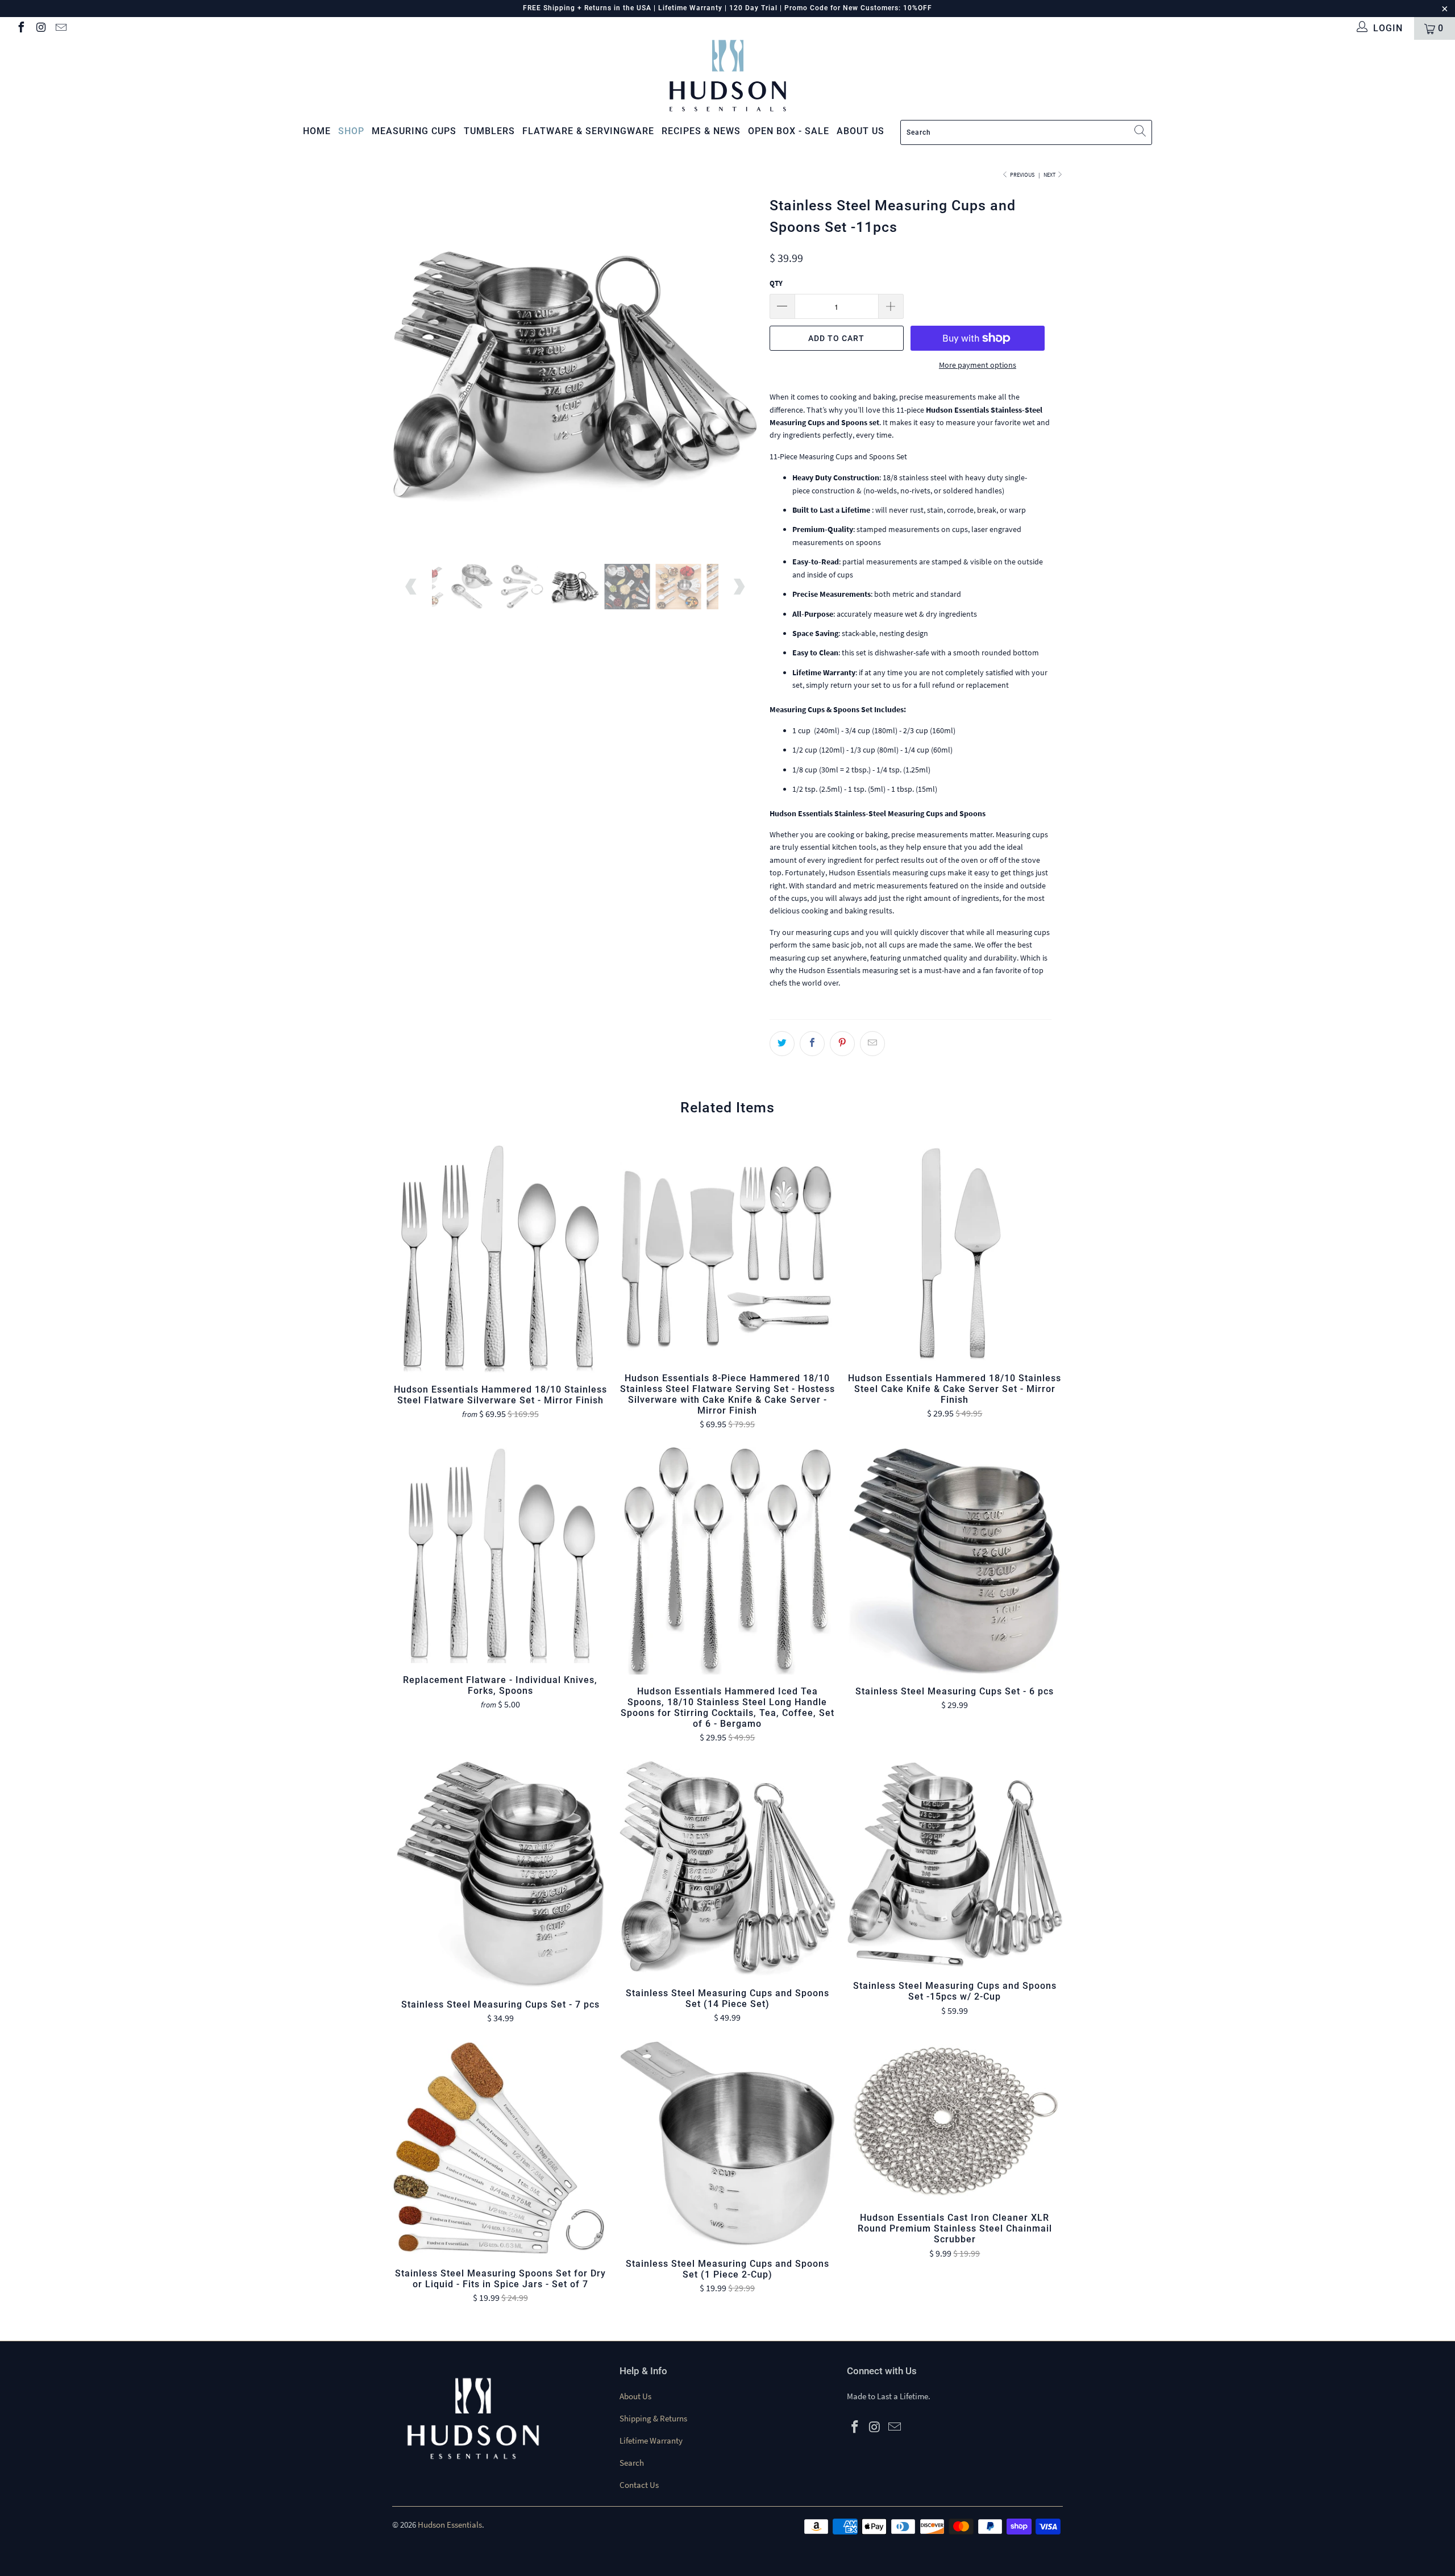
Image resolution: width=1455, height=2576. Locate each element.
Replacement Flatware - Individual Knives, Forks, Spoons (500, 1555)
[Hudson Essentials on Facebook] (20, 28)
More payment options (978, 365)
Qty (776, 283)
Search (632, 2463)
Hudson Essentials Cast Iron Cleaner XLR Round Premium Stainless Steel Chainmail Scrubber (955, 2121)
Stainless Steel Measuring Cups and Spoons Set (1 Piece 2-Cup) (727, 2144)
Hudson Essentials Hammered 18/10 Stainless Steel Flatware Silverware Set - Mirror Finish (500, 1259)
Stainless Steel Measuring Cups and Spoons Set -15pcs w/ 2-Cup (955, 1865)
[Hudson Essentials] (727, 76)
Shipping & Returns (653, 2418)
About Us (635, 2396)
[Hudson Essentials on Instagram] (40, 28)
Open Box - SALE (789, 131)
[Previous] (412, 369)
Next (1050, 175)
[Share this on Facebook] (812, 1044)
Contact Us (639, 2485)
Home (317, 131)
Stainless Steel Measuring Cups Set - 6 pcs (955, 1561)
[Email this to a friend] (872, 1044)
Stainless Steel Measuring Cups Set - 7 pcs (500, 1874)
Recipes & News (701, 131)
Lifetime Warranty (651, 2440)
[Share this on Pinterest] (842, 1044)
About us (860, 131)
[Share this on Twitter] (782, 1044)
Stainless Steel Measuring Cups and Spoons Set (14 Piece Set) (727, 1868)
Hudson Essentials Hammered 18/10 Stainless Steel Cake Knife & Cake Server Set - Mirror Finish (955, 1253)
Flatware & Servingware (588, 131)
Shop (351, 131)
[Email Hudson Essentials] (60, 28)
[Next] (739, 369)
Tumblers (489, 131)
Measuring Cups (414, 131)
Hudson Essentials (450, 2525)
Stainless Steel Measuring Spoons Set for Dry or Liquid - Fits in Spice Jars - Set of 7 (500, 2149)
